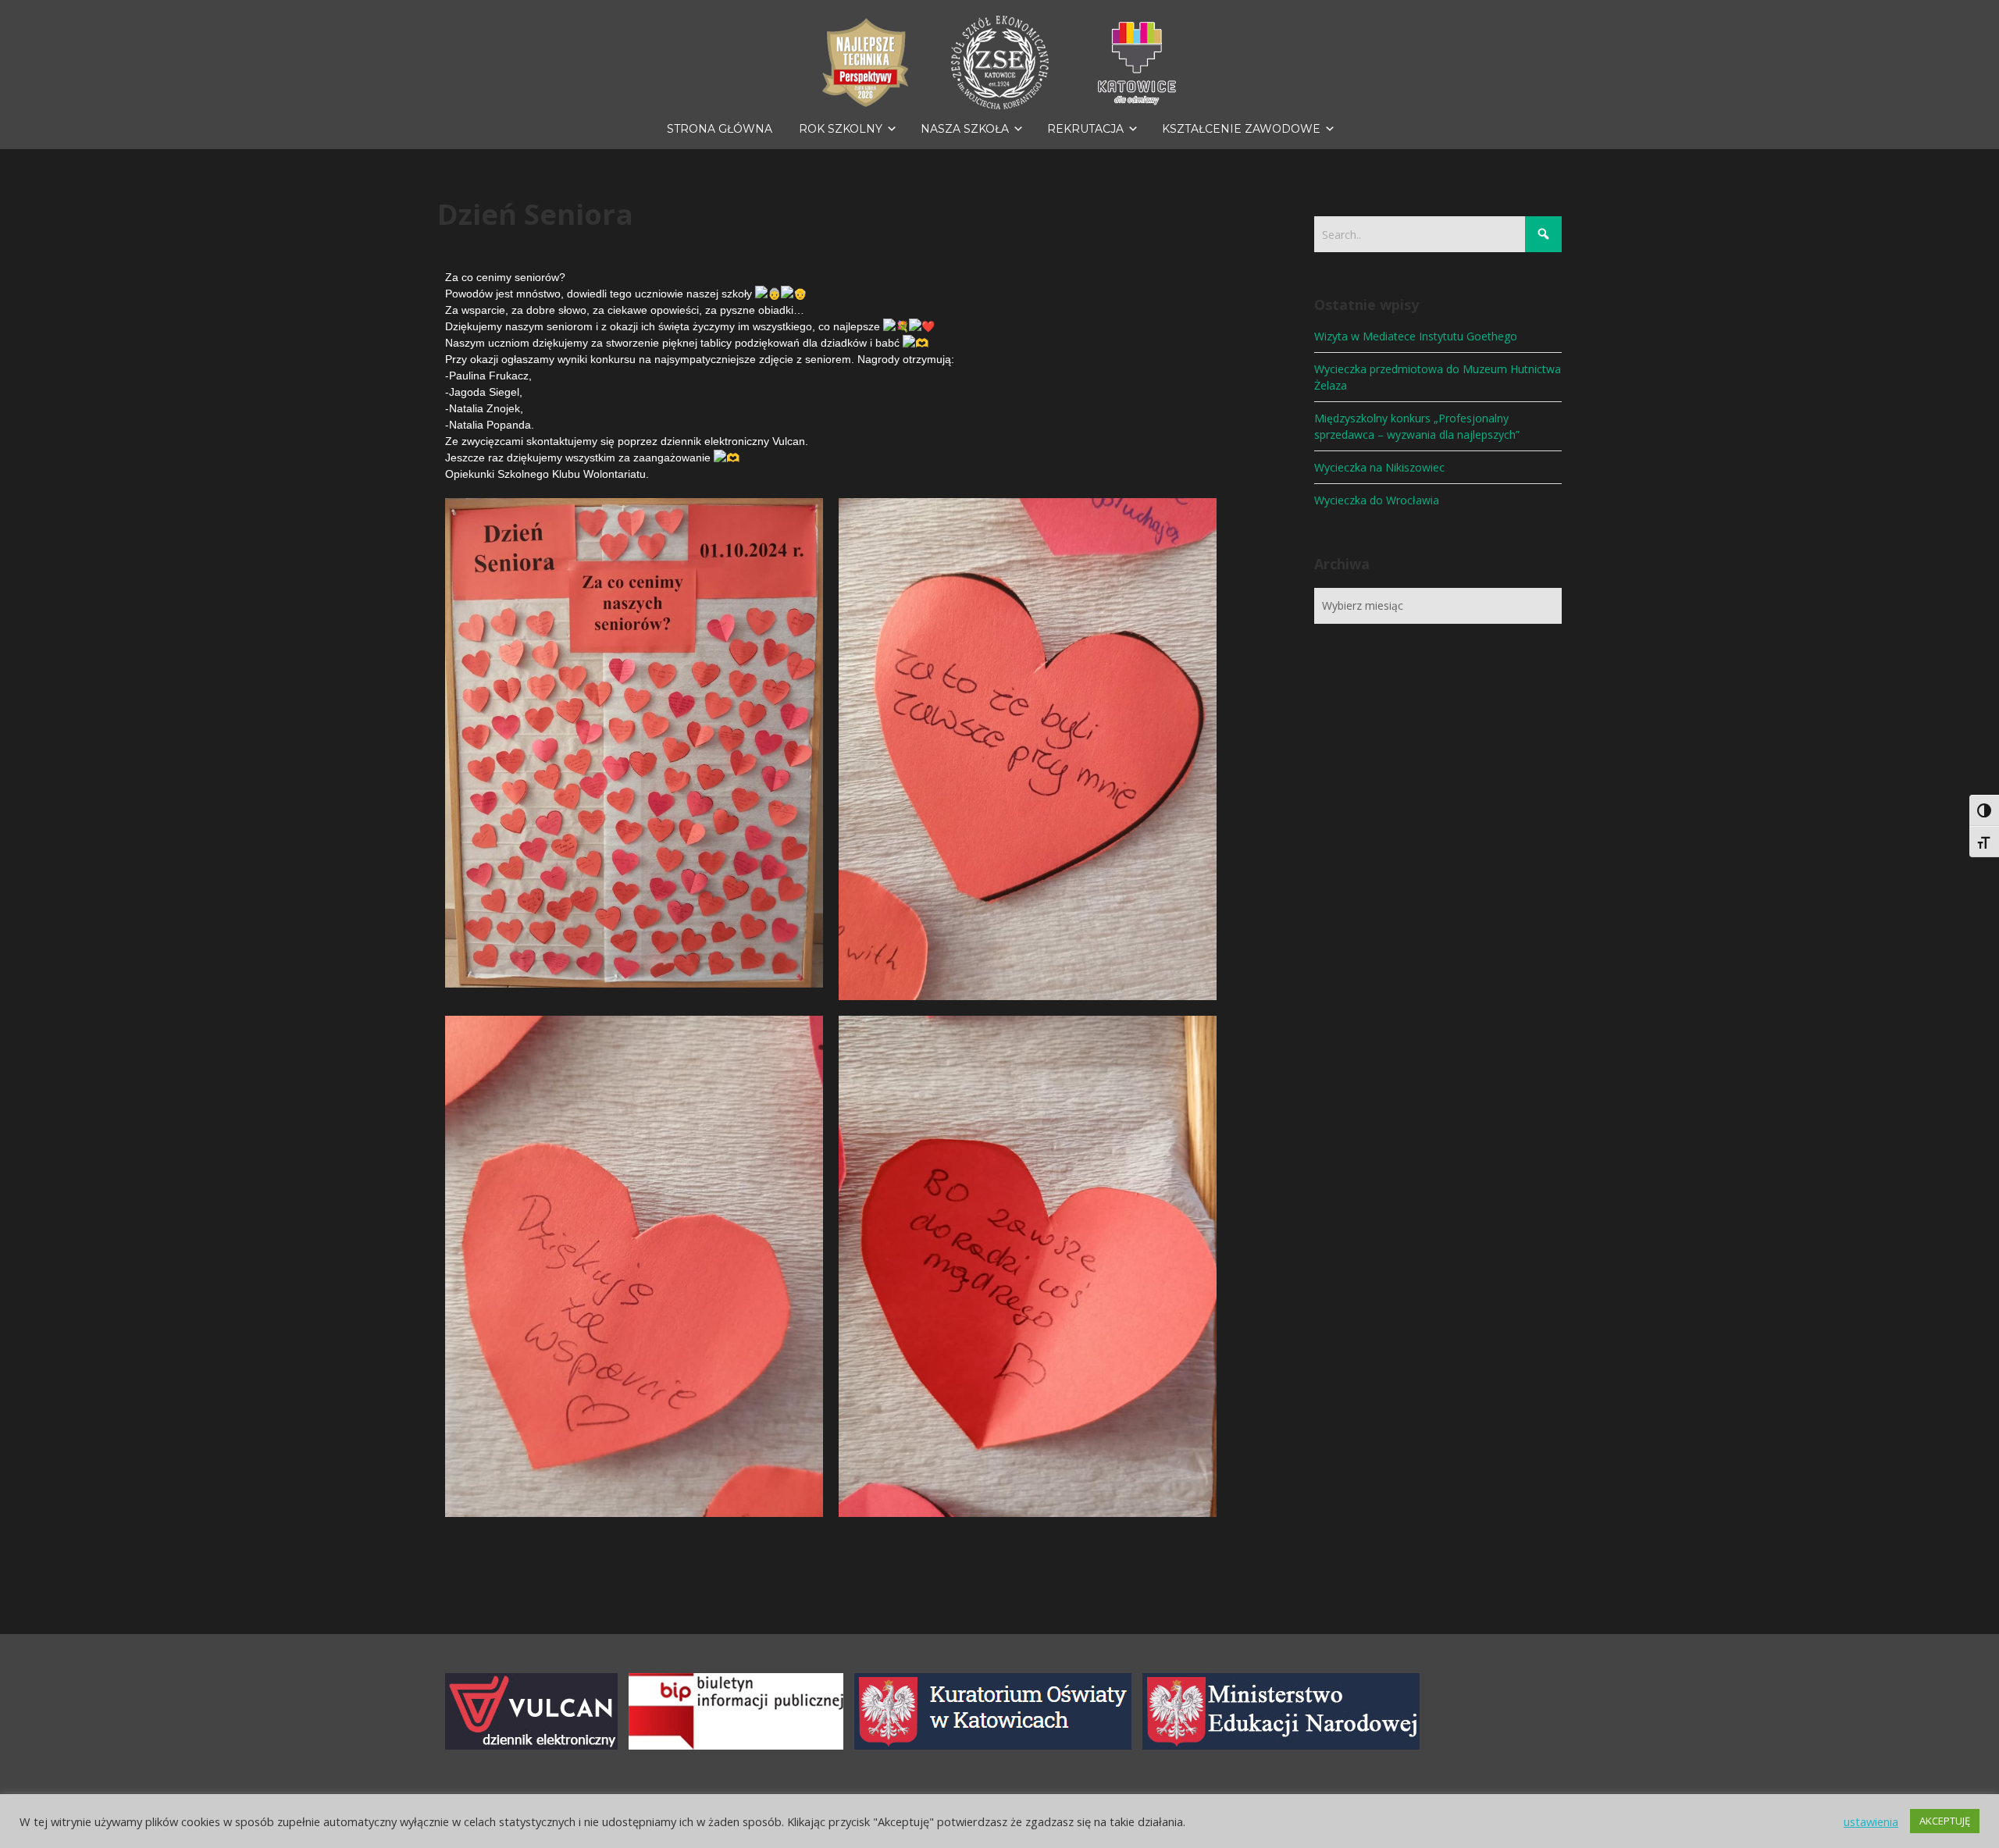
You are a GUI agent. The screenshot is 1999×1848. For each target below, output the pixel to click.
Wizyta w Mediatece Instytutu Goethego (1416, 336)
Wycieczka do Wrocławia (1377, 500)
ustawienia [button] (1871, 1821)
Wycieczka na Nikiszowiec (1379, 467)
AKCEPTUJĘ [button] (1945, 1821)
